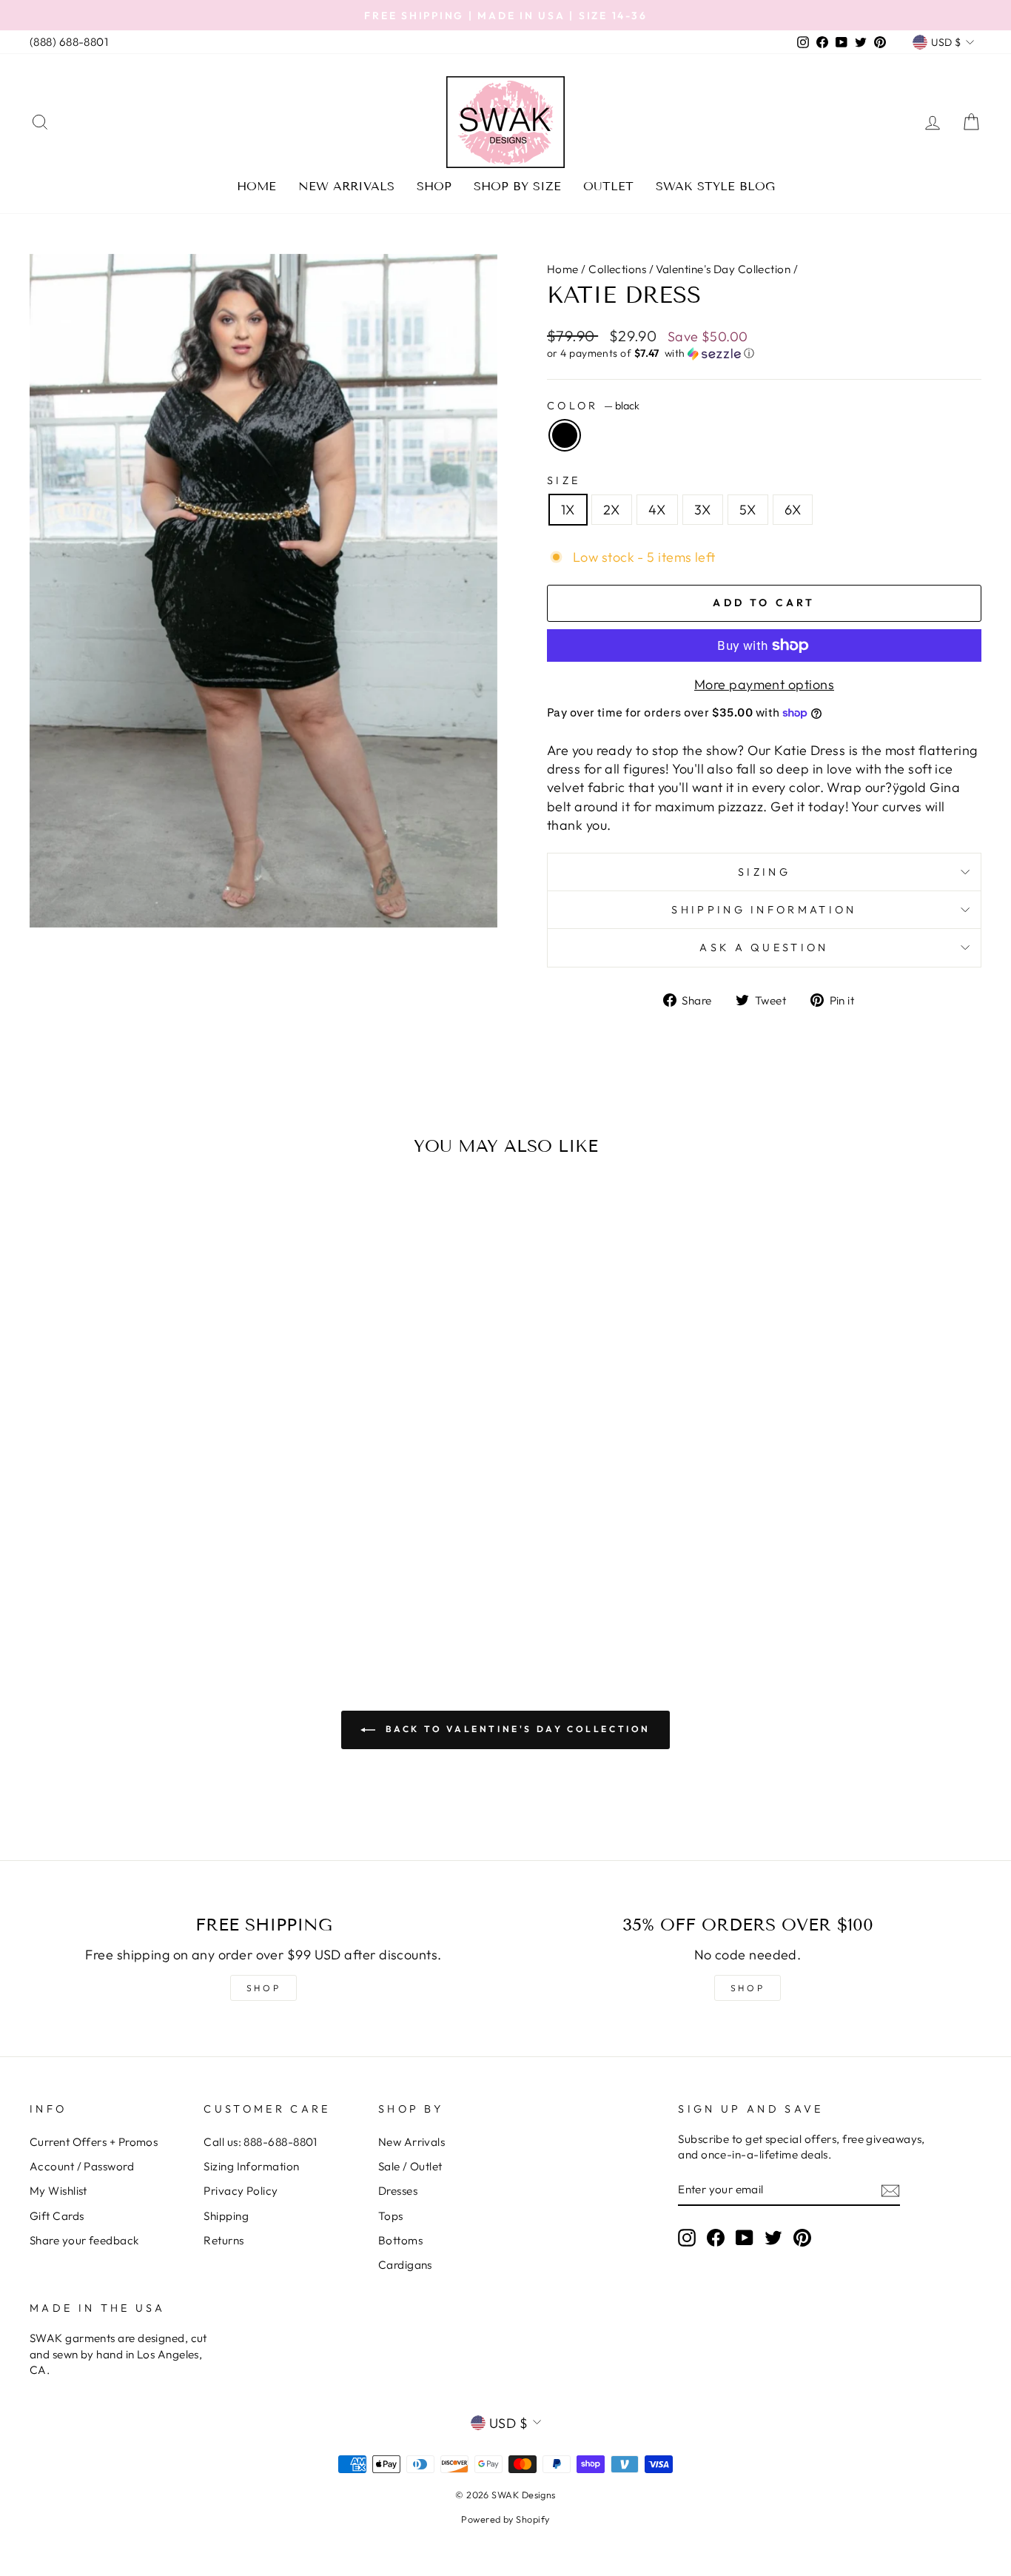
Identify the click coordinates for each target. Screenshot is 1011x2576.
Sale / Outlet (410, 2166)
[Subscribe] (890, 2190)
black (565, 435)
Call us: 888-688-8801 (260, 2142)
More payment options (764, 684)
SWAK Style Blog (715, 186)
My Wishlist (58, 2191)
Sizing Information (251, 2166)
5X (748, 510)
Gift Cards (57, 2216)
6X (793, 510)
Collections (617, 269)
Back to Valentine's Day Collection (516, 1729)
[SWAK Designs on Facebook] (716, 2237)
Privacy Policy (241, 2191)
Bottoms (400, 2240)
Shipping (226, 2216)
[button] (764, 353)
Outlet (608, 186)
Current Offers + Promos (94, 2142)
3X (703, 510)
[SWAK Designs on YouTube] (745, 2237)
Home (256, 186)
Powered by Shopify (505, 2519)
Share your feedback (84, 2240)
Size (564, 480)
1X (568, 510)
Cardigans (405, 2265)
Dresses (398, 2191)
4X (657, 510)
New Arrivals (346, 186)
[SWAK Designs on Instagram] (687, 2237)
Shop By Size (517, 186)
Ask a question (764, 947)
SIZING (764, 872)
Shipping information (764, 910)
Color (593, 406)
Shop (434, 186)
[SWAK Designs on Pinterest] (802, 2237)
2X (612, 510)
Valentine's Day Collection (723, 269)
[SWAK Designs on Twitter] (773, 2237)
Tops (391, 2216)
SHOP (263, 1988)
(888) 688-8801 (69, 42)
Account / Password (82, 2166)
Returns (224, 2240)
